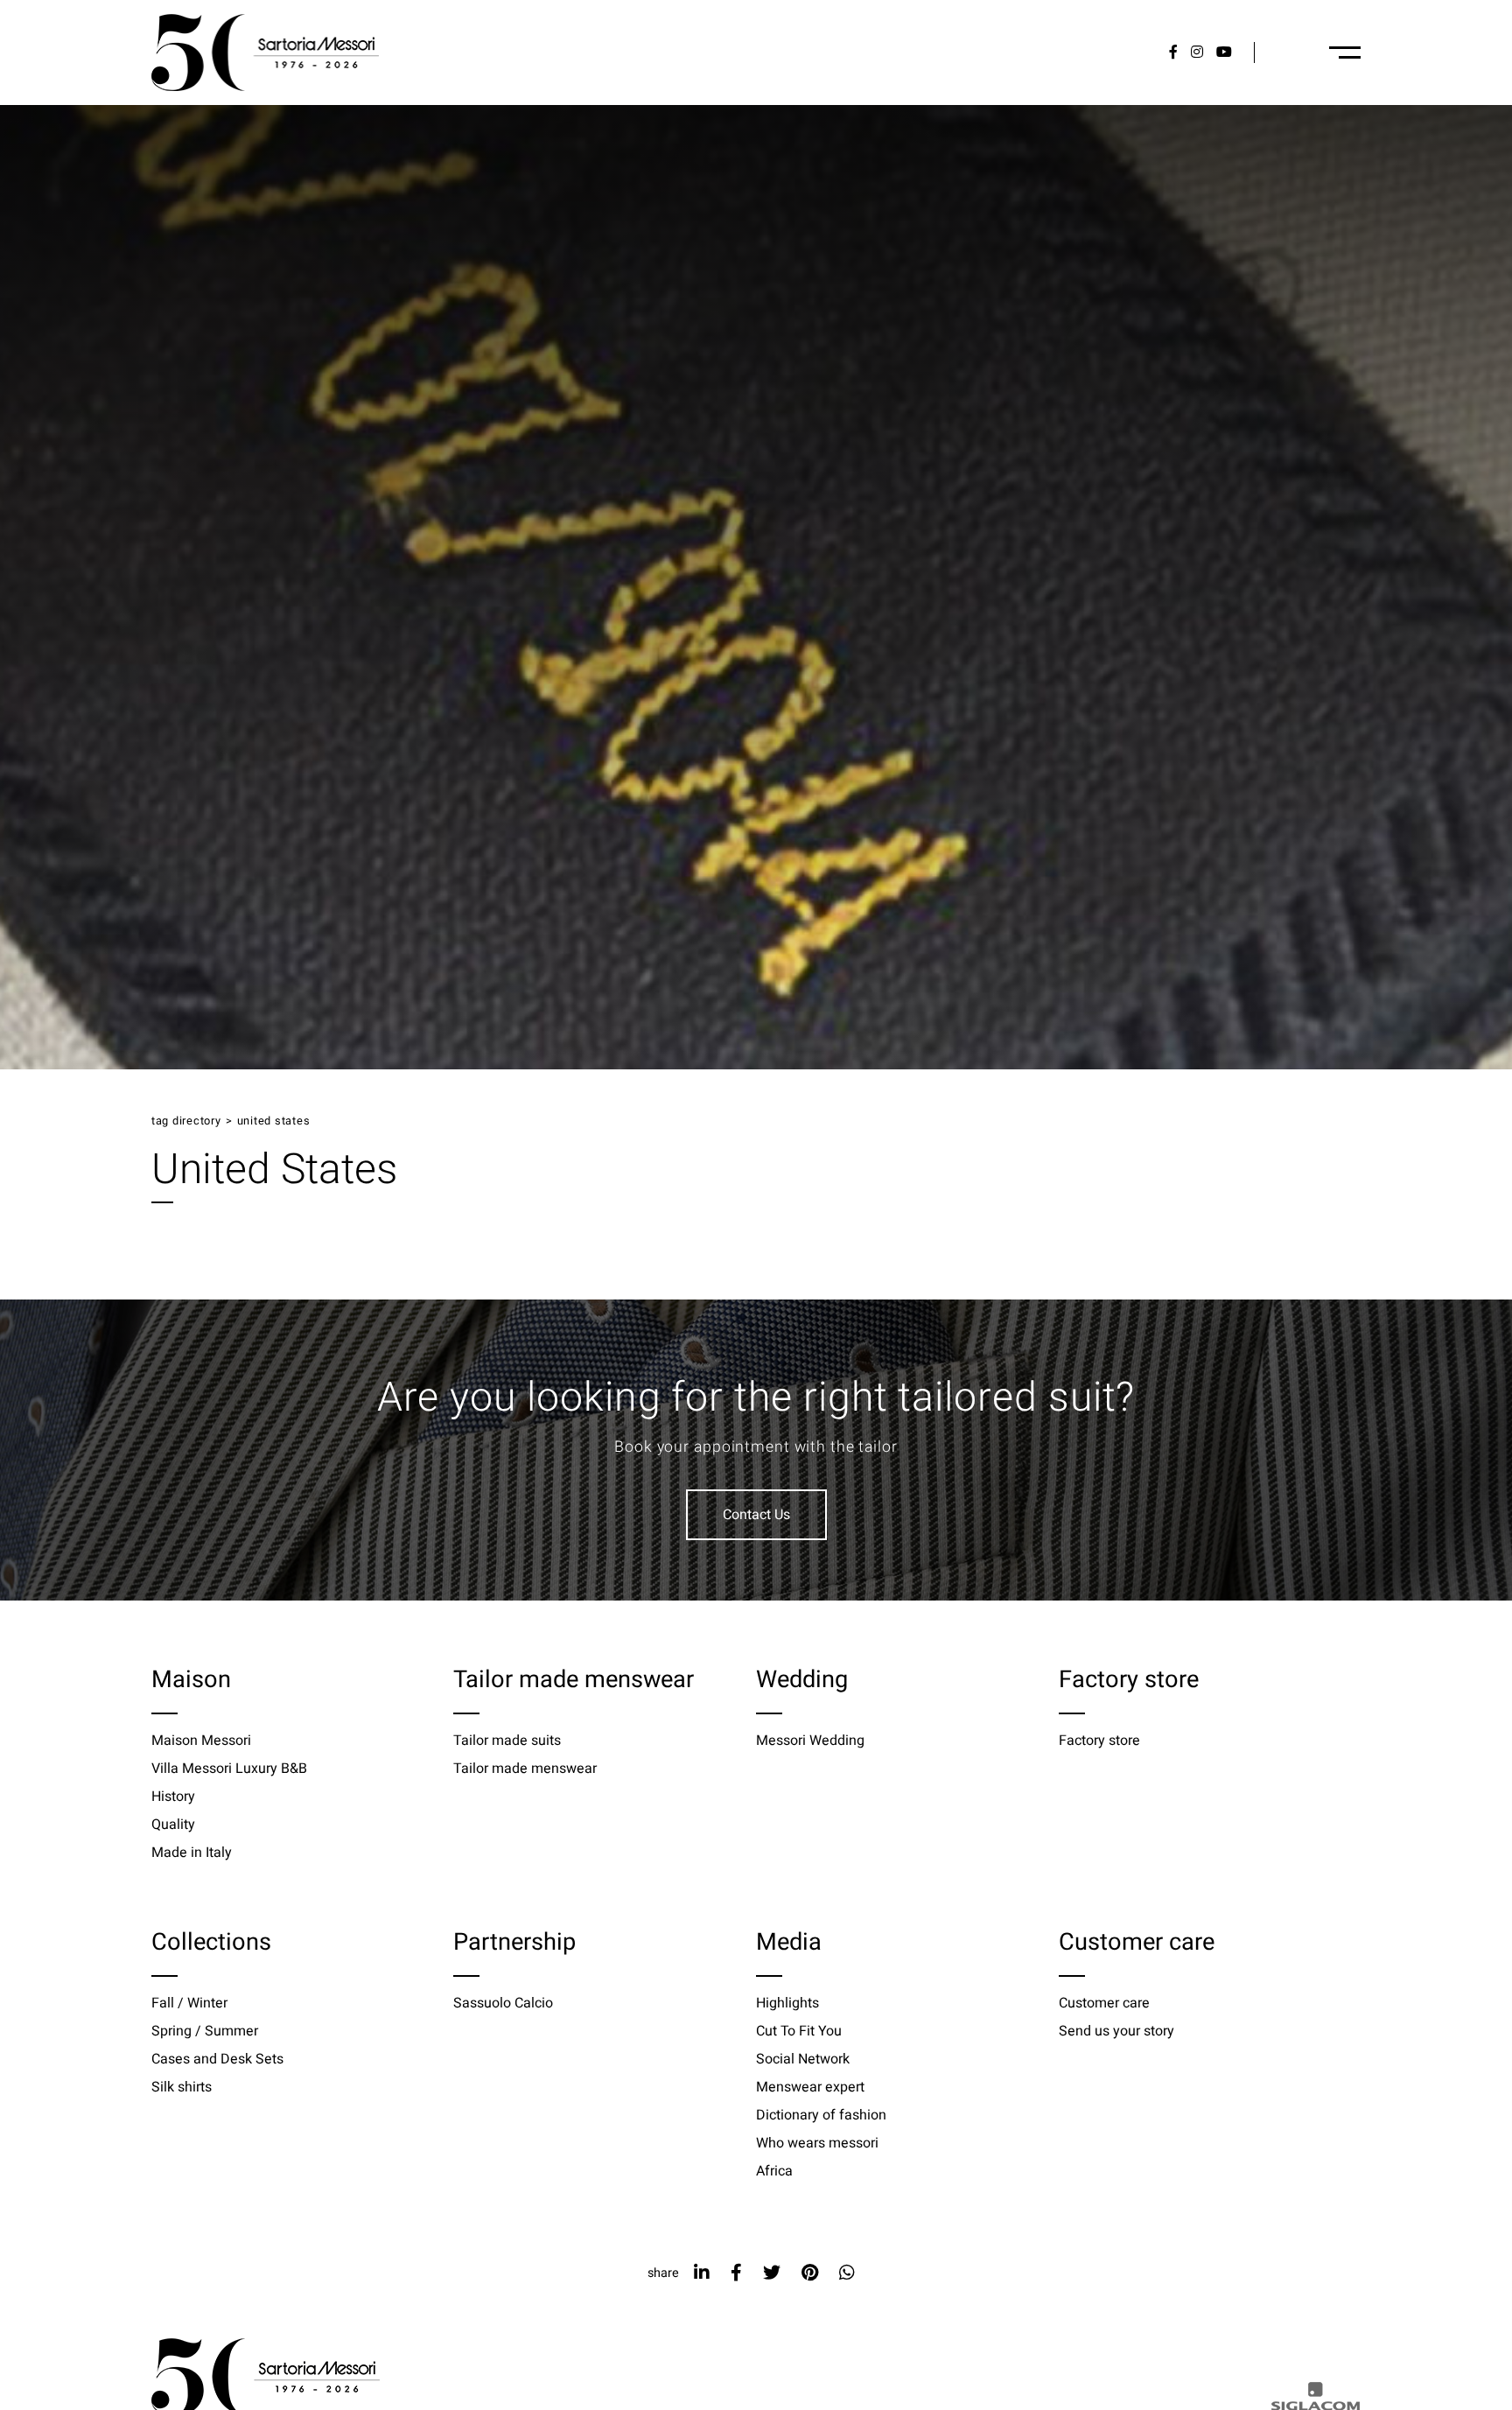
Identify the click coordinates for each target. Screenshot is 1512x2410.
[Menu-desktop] (1345, 53)
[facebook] (736, 2273)
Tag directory (186, 1121)
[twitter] (772, 2273)
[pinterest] (810, 2273)
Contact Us (756, 1515)
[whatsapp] (847, 2273)
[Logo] (265, 53)
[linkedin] (702, 2273)
